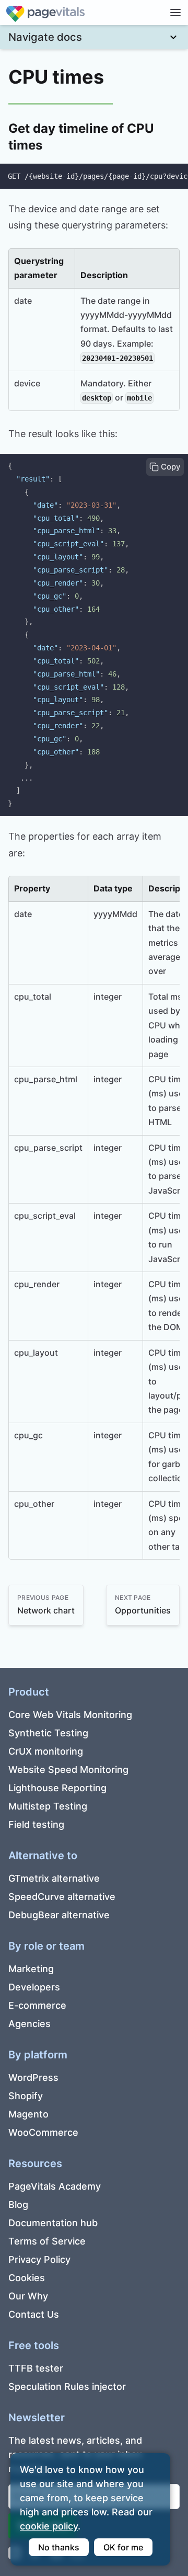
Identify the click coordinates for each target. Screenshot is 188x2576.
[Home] (45, 12)
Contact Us (34, 2314)
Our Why (28, 2296)
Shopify (26, 2096)
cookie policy (49, 2526)
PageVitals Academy (55, 2186)
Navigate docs (45, 37)
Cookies (27, 2278)
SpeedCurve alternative (62, 1897)
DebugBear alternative (59, 1915)
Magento (28, 2114)
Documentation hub (53, 2223)
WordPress (33, 2077)
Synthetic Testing (48, 1733)
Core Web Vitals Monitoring (70, 1715)
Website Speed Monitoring (68, 1770)
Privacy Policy (39, 2259)
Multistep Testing (48, 1806)
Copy (170, 467)
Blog (18, 2205)
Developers (34, 1987)
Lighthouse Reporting (57, 1788)
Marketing (31, 1969)
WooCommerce (43, 2132)
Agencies (30, 2024)
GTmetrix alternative (54, 1878)
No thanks (59, 2547)
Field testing (36, 1824)
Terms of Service (47, 2241)
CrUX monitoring (46, 1751)
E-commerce (37, 2005)
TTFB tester (36, 2368)
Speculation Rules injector (67, 2386)
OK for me (123, 2547)
